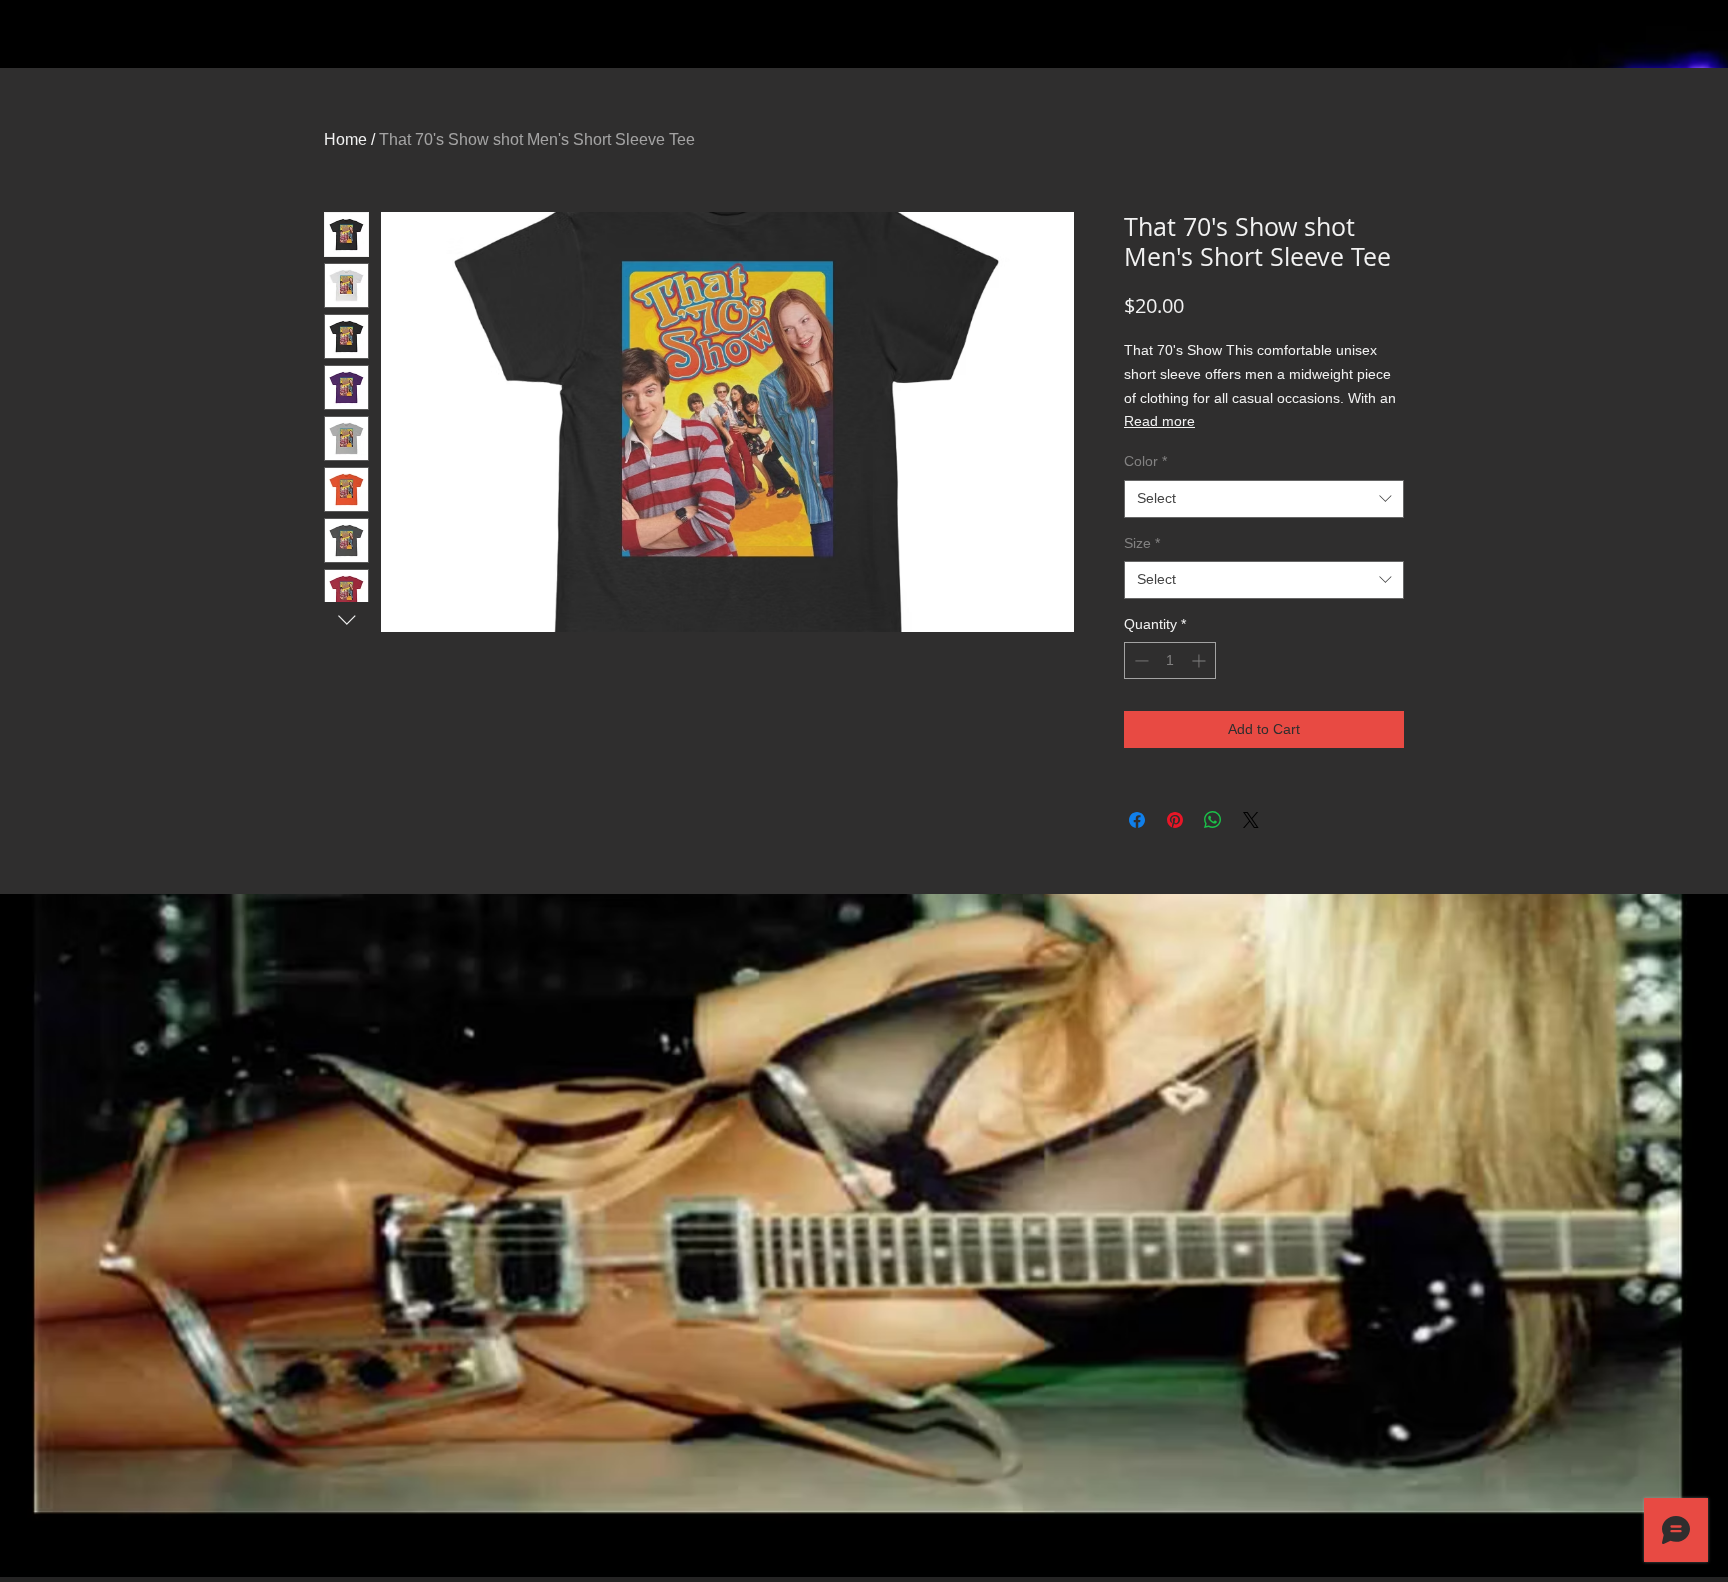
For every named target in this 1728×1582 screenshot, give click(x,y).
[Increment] (1200, 660)
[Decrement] (1139, 660)
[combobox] (1264, 499)
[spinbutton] (1170, 660)
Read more (1159, 421)
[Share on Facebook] (1137, 820)
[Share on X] (1251, 820)
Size (1142, 543)
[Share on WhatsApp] (1213, 820)
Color (1145, 461)
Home (345, 139)
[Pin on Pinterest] (1175, 820)
